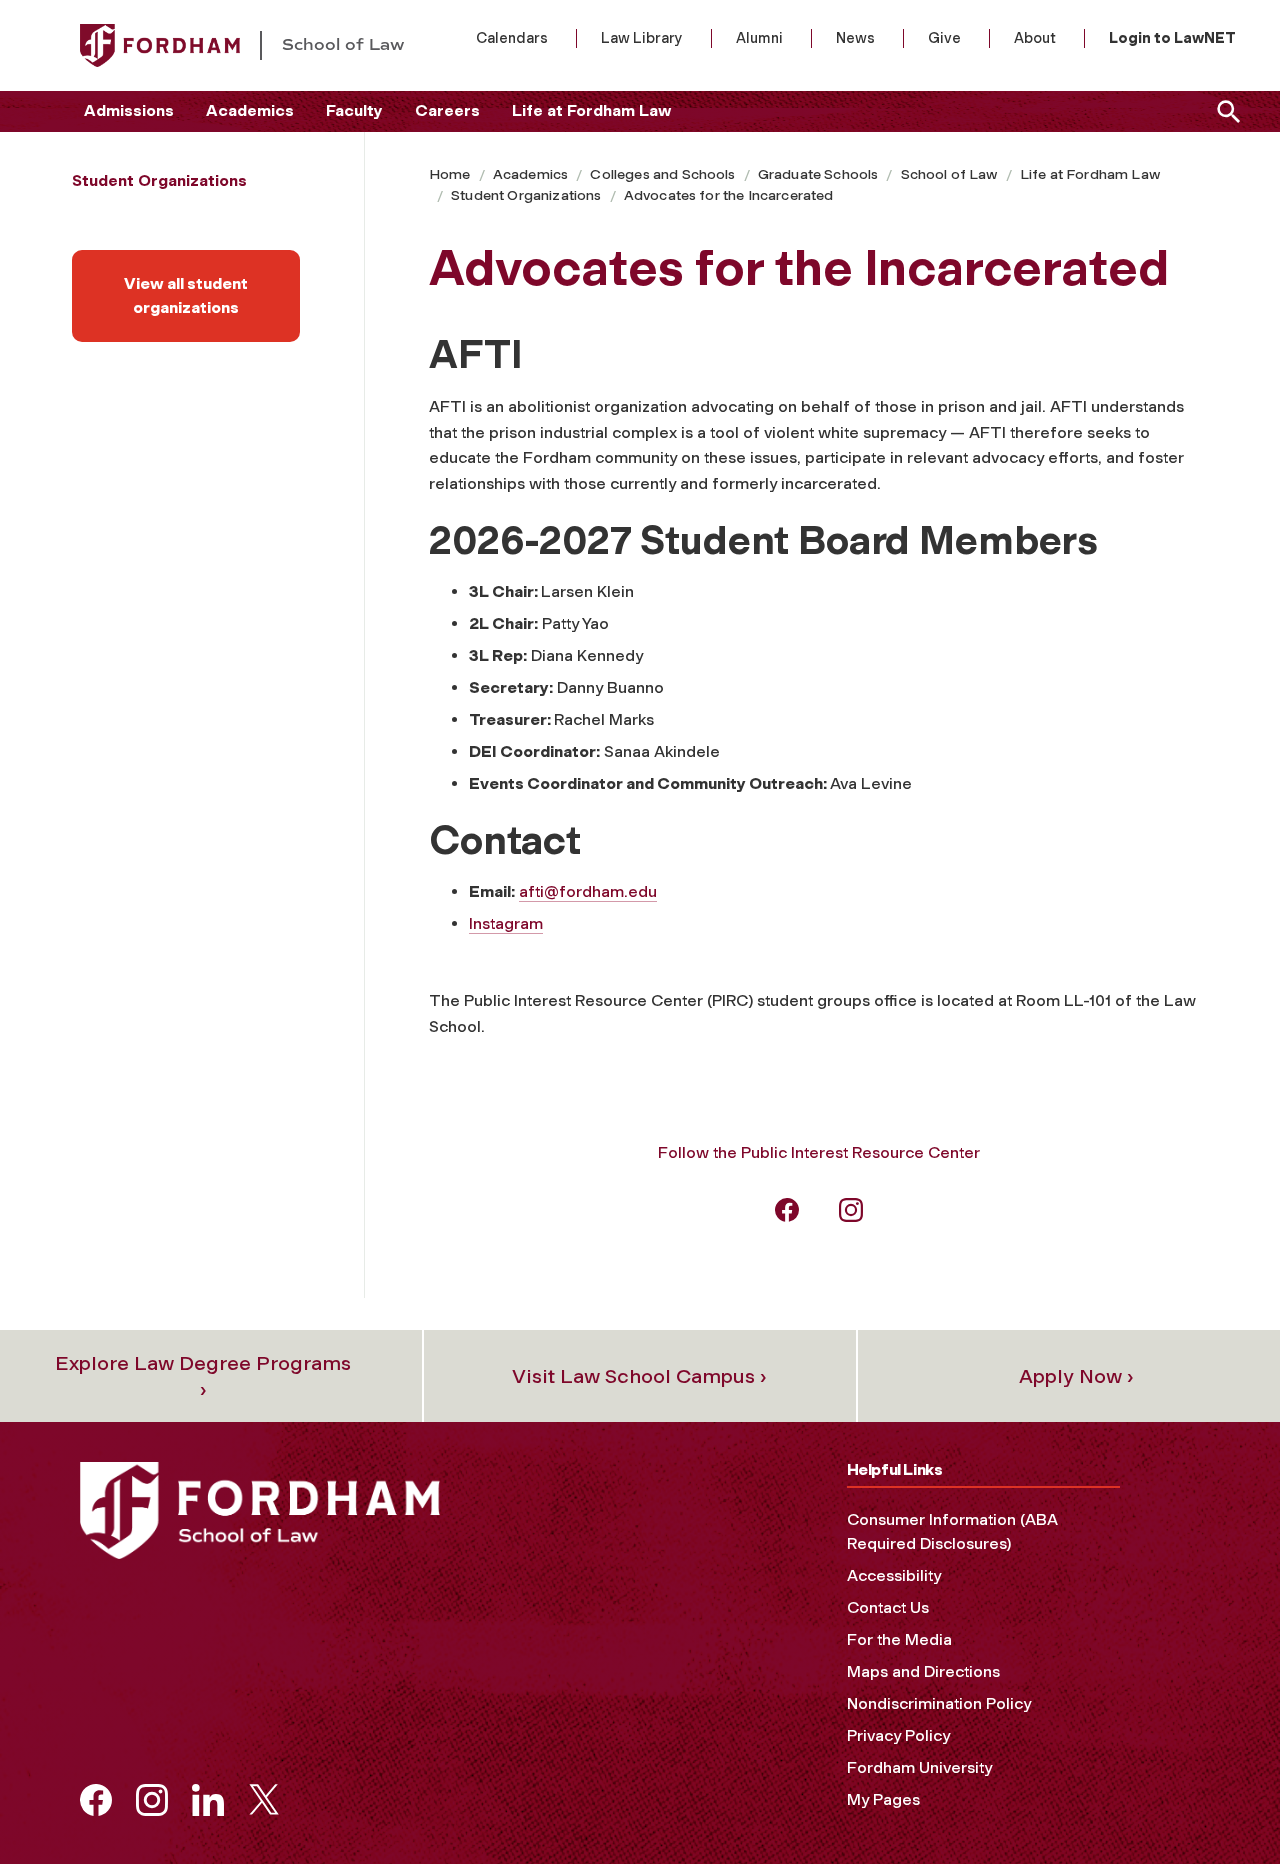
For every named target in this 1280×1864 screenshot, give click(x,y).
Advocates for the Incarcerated (729, 195)
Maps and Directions (923, 1671)
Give (944, 38)
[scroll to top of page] (1220, 1804)
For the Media (899, 1639)
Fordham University (919, 1767)
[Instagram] (851, 1208)
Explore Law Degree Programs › (203, 1376)
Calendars (512, 38)
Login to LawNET (1172, 38)
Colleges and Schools (662, 174)
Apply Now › (1076, 1376)
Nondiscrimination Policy (939, 1703)
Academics (250, 110)
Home (450, 174)
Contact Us (888, 1607)
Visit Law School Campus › (639, 1376)
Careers (447, 110)
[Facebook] (787, 1208)
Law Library (642, 38)
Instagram (506, 923)
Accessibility (894, 1575)
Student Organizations (526, 195)
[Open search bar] (1225, 111)
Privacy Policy (898, 1735)
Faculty (354, 110)
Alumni (759, 38)
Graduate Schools (818, 174)
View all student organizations (186, 295)
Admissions (129, 110)
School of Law (949, 174)
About (1035, 38)
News (855, 38)
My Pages (883, 1799)
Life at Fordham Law (591, 110)
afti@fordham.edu (588, 891)
